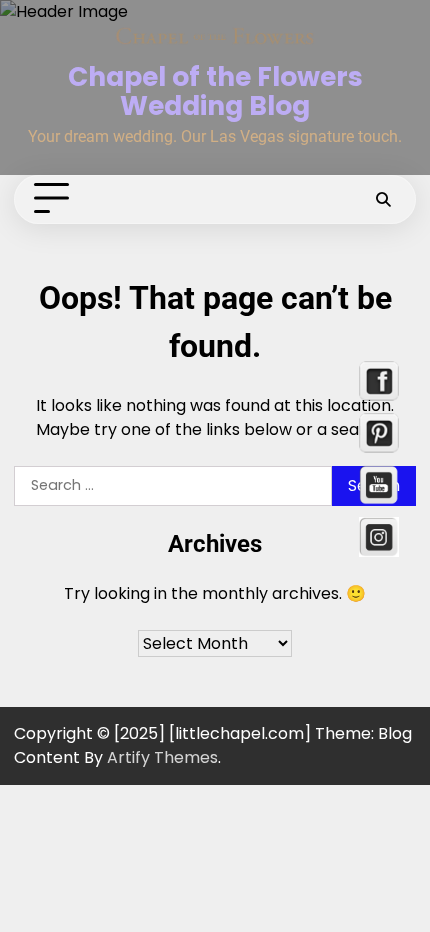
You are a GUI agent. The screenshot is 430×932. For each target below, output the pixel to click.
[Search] (383, 199)
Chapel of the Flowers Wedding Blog (215, 91)
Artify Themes (162, 757)
